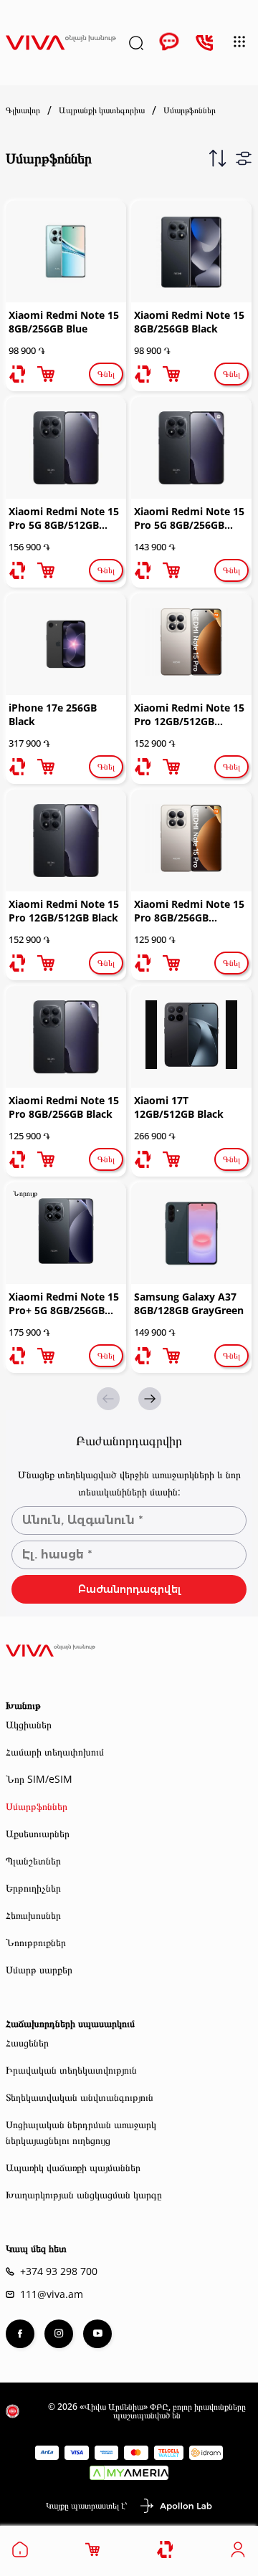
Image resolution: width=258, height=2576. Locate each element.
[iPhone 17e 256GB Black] (66, 644)
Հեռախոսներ (33, 1915)
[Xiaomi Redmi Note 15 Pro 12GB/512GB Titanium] (191, 644)
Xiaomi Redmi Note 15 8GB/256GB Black (189, 322)
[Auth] (238, 2554)
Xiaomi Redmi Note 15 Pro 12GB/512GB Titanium (189, 716)
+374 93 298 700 (59, 2271)
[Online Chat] (169, 43)
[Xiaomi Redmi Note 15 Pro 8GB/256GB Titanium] (191, 841)
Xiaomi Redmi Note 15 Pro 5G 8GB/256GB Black (189, 519)
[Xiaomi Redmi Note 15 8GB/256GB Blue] (66, 252)
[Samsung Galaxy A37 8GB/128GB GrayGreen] (191, 1233)
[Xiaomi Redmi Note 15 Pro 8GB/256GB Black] (66, 1037)
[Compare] (166, 2550)
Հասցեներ (27, 2043)
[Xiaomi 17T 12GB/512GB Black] (191, 1037)
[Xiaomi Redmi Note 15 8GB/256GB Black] (191, 252)
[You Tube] (97, 2334)
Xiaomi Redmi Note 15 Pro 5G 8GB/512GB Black (64, 519)
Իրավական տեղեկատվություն (71, 2070)
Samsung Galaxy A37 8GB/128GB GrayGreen (189, 1303)
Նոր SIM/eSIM (39, 1779)
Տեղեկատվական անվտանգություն (80, 2097)
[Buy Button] (46, 374)
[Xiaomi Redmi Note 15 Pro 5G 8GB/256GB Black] (191, 448)
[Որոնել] (136, 43)
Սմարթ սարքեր (39, 1969)
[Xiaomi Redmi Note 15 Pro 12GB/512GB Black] (66, 841)
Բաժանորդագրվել (129, 1589)
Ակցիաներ (29, 1724)
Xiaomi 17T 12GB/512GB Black (179, 1107)
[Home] (20, 2554)
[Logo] (61, 43)
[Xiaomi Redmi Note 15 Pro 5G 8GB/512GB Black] (66, 448)
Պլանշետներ (33, 1861)
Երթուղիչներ (33, 1888)
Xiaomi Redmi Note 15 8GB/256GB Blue (64, 322)
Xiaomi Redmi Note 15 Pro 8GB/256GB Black (64, 1107)
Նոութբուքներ (36, 1942)
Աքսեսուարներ (38, 1833)
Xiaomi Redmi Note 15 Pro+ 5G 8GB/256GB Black (64, 1305)
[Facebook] (20, 2334)
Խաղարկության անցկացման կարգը (84, 2194)
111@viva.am (52, 2294)
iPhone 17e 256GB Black (53, 714)
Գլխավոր (23, 110)
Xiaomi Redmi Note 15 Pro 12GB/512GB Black (64, 911)
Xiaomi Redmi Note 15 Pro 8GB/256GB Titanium (189, 912)
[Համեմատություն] (17, 374)
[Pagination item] (150, 1399)
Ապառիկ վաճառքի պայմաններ (73, 2167)
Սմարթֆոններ (37, 1806)
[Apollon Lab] (176, 2506)
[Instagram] (59, 2334)
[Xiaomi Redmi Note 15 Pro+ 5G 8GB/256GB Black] (66, 1233)
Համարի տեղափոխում (55, 1752)
